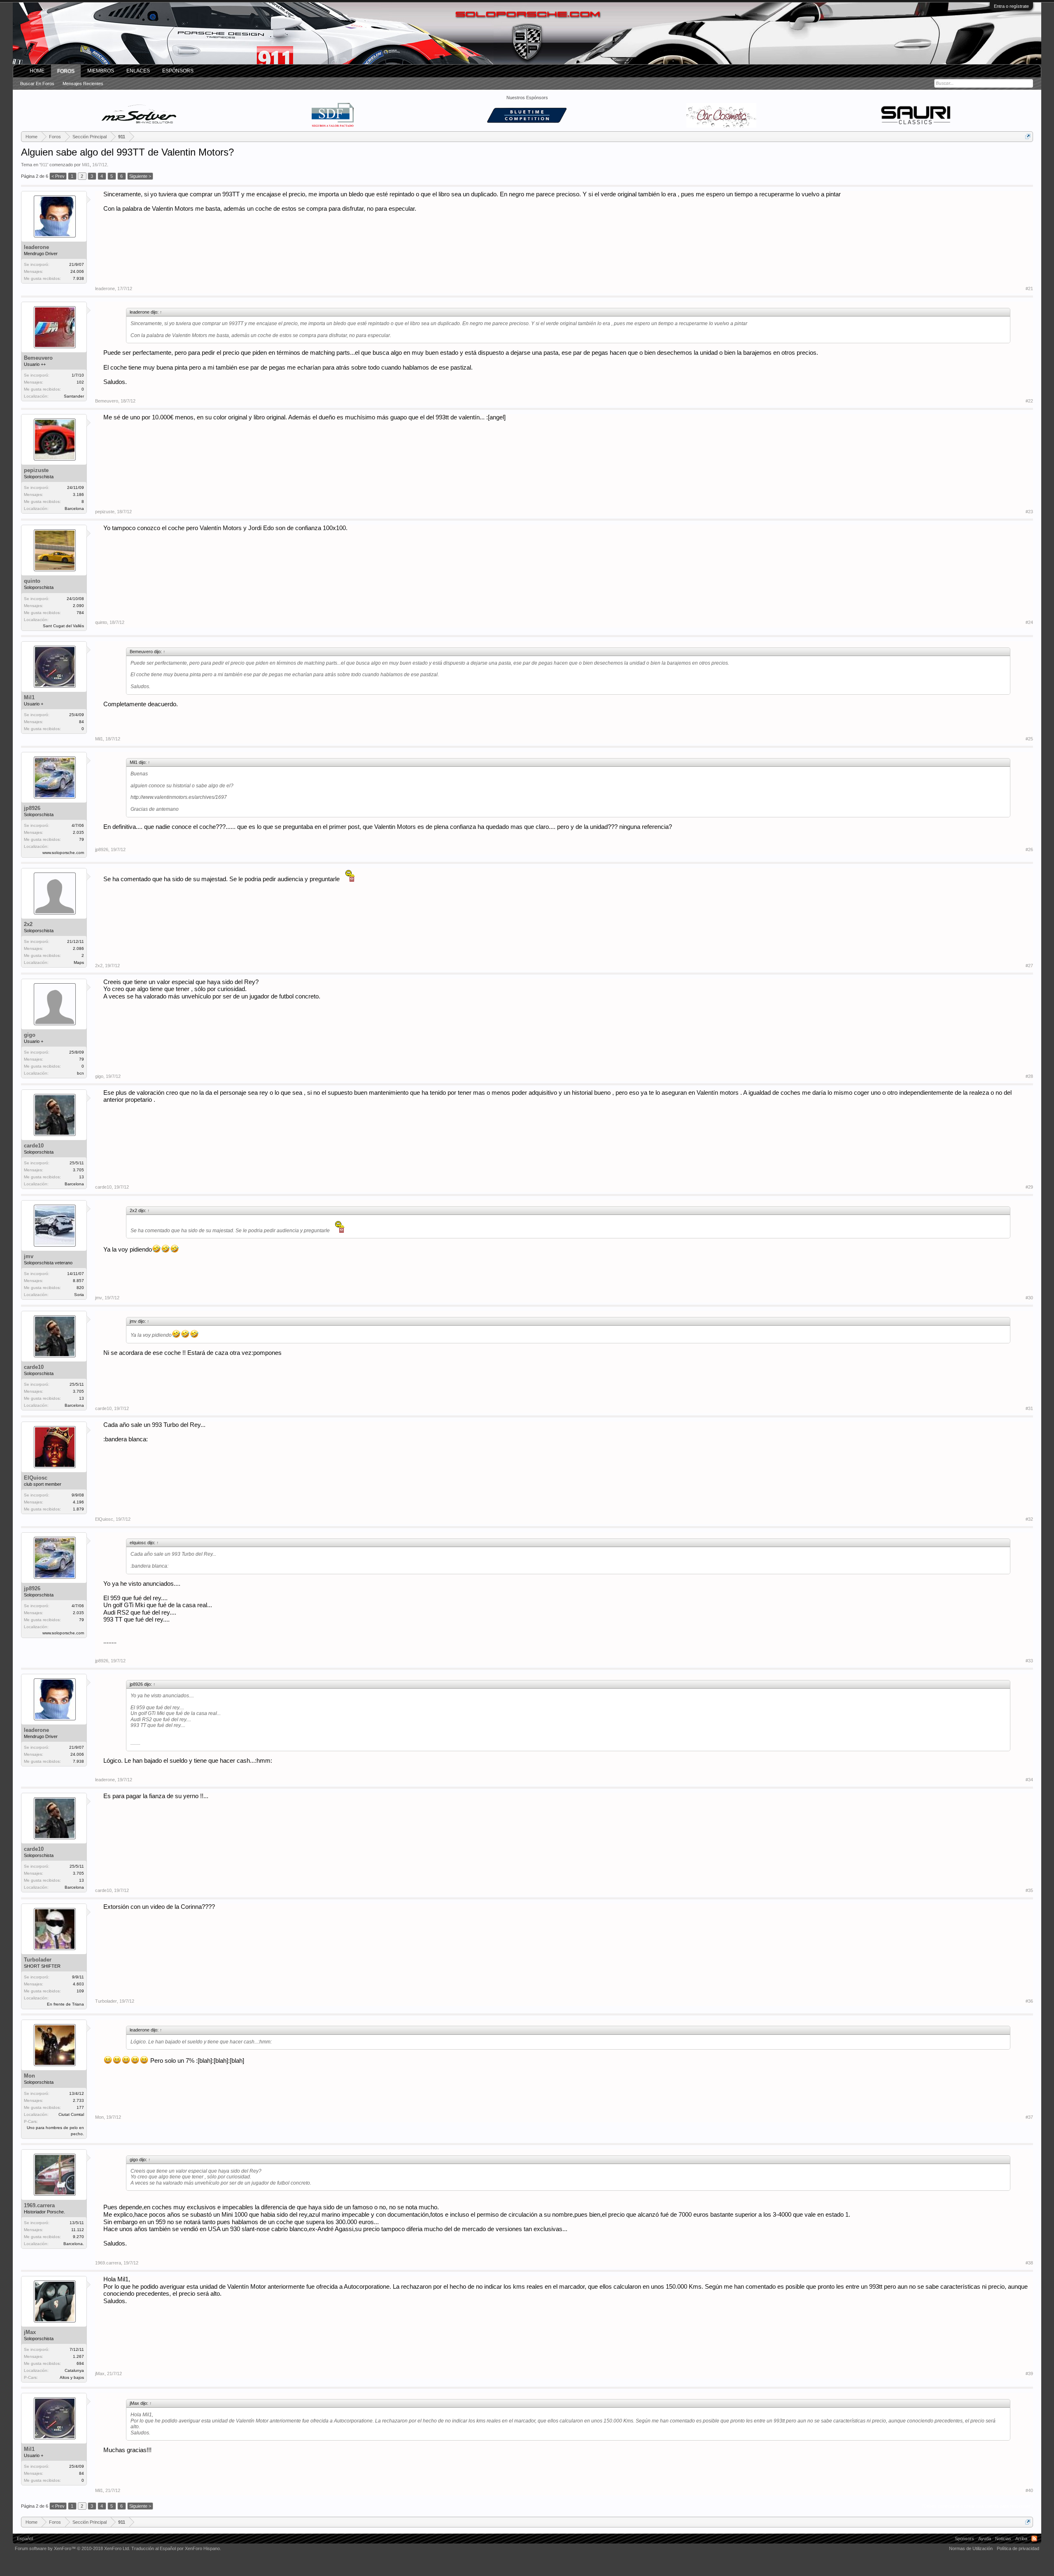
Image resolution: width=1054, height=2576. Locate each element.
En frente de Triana (65, 2004)
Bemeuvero (38, 358)
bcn (80, 1073)
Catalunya (74, 2370)
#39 (1029, 2374)
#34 (1029, 1780)
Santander (74, 396)
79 (82, 1059)
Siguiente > (140, 176)
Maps (79, 962)
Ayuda (985, 2539)
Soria (79, 1295)
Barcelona (74, 508)
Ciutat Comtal (71, 2114)
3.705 (78, 1170)
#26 (1029, 849)
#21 (1029, 289)
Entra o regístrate (1011, 6)
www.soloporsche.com (63, 853)
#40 (1029, 2490)
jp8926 (32, 808)
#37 (1029, 2117)
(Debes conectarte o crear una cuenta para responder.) (977, 2506)
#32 (1029, 1519)
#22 (1029, 401)
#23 (1029, 512)
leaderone (36, 247)
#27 (1029, 966)
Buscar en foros (37, 84)
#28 (1029, 1076)
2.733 (78, 2100)
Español (25, 2539)
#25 (1029, 739)
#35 (1029, 1890)
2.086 (78, 948)
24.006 (77, 271)
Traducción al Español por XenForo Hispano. (176, 2548)
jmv (29, 1256)
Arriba (1021, 2539)
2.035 (78, 832)
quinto (32, 581)
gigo (30, 1035)
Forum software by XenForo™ (72, 2548)
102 (80, 382)
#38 (1029, 2263)
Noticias (1003, 2539)
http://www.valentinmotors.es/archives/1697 (179, 797)
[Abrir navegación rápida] (1028, 136)
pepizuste (36, 470)
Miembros (101, 71)
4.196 (78, 1502)
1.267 (78, 2356)
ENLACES (138, 71)
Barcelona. (74, 2244)
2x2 (28, 924)
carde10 (34, 1146)
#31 (1029, 1408)
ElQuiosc (36, 1478)
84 (82, 722)
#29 (1029, 1187)
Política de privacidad (1018, 2548)
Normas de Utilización (971, 2548)
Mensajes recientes (83, 84)
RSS (1034, 2539)
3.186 (78, 494)
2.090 (78, 606)
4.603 (78, 1984)
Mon (29, 2076)
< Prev (58, 176)
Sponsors (964, 2539)
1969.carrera (39, 2205)
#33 (1029, 1661)
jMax (30, 2332)
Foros (66, 71)
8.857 (78, 1281)
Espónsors (178, 71)
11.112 (78, 2230)
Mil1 (86, 165)
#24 (1029, 622)
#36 (1029, 2001)
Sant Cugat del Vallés (63, 626)
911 (44, 165)
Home (37, 71)
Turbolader (38, 1960)
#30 (1029, 1298)
